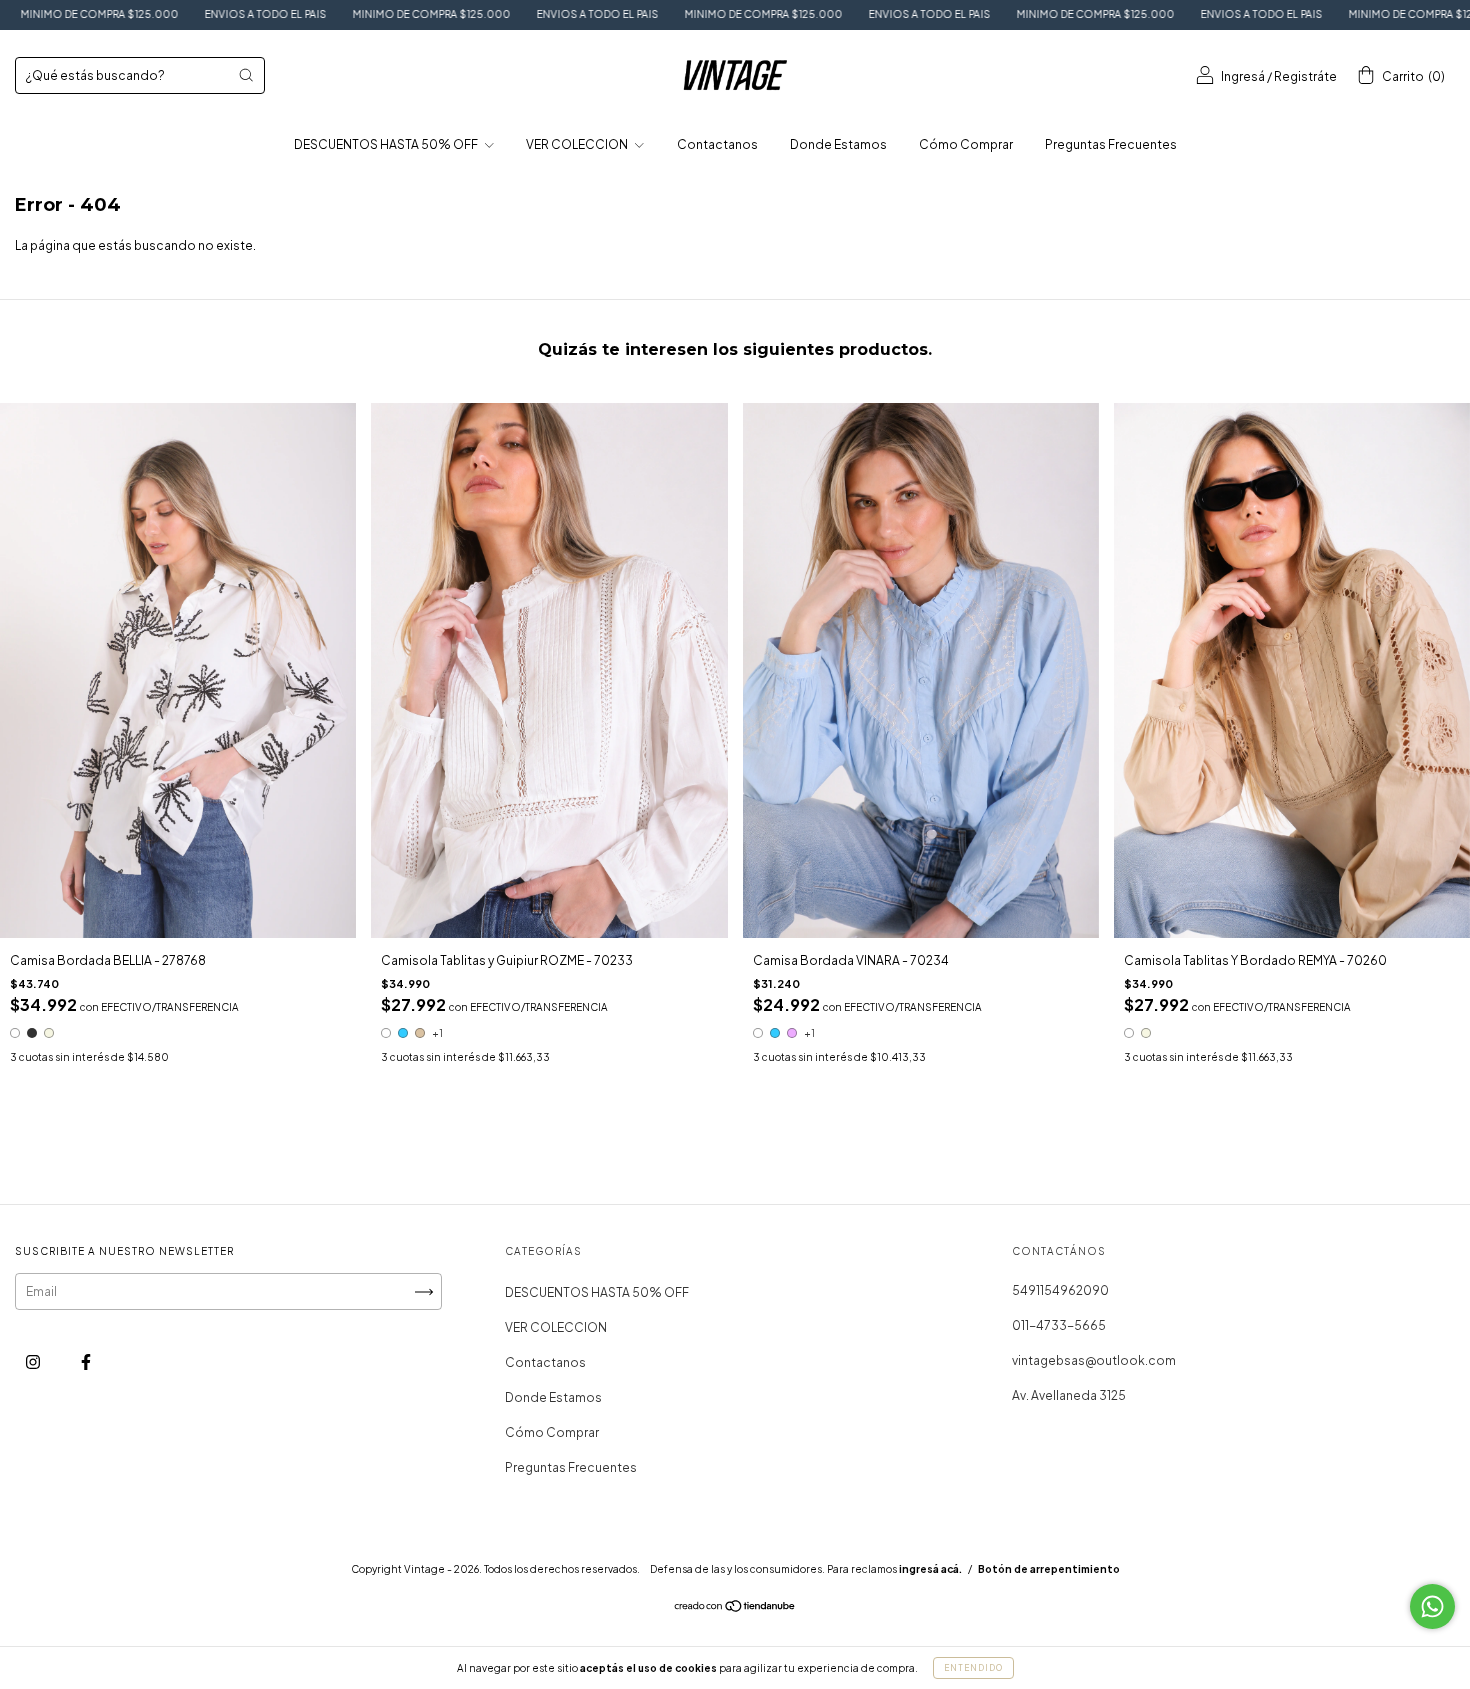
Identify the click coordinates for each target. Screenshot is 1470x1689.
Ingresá (1243, 76)
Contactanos (717, 144)
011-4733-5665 (1059, 1325)
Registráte (1305, 76)
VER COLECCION (578, 144)
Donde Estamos (838, 144)
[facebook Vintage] (86, 1362)
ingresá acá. (930, 1569)
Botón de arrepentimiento (1049, 1569)
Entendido (973, 1668)
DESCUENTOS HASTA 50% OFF (387, 144)
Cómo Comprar (966, 144)
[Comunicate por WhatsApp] (1432, 1606)
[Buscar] (246, 75)
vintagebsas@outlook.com (1094, 1360)
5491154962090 (1060, 1290)
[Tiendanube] (735, 1608)
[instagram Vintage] (34, 1362)
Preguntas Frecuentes (1111, 144)
